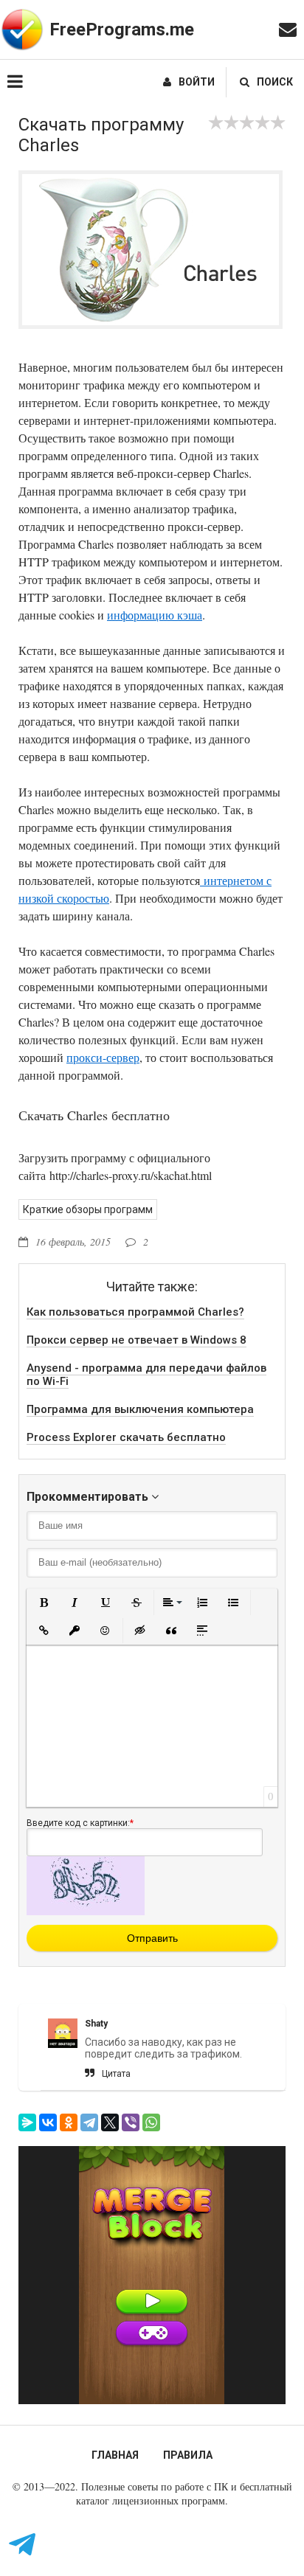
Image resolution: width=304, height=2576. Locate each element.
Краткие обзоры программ (88, 1209)
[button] (44, 1603)
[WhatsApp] (151, 2122)
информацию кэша (155, 615)
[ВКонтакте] (48, 2122)
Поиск (275, 82)
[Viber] (131, 2122)
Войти (197, 82)
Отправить (152, 1938)
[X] (110, 2122)
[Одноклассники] (69, 2122)
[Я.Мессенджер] (27, 2122)
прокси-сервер (103, 1057)
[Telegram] (89, 2122)
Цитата (116, 2074)
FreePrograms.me (122, 29)
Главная (115, 2455)
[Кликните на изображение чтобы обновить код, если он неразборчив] (86, 1912)
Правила (188, 2455)
